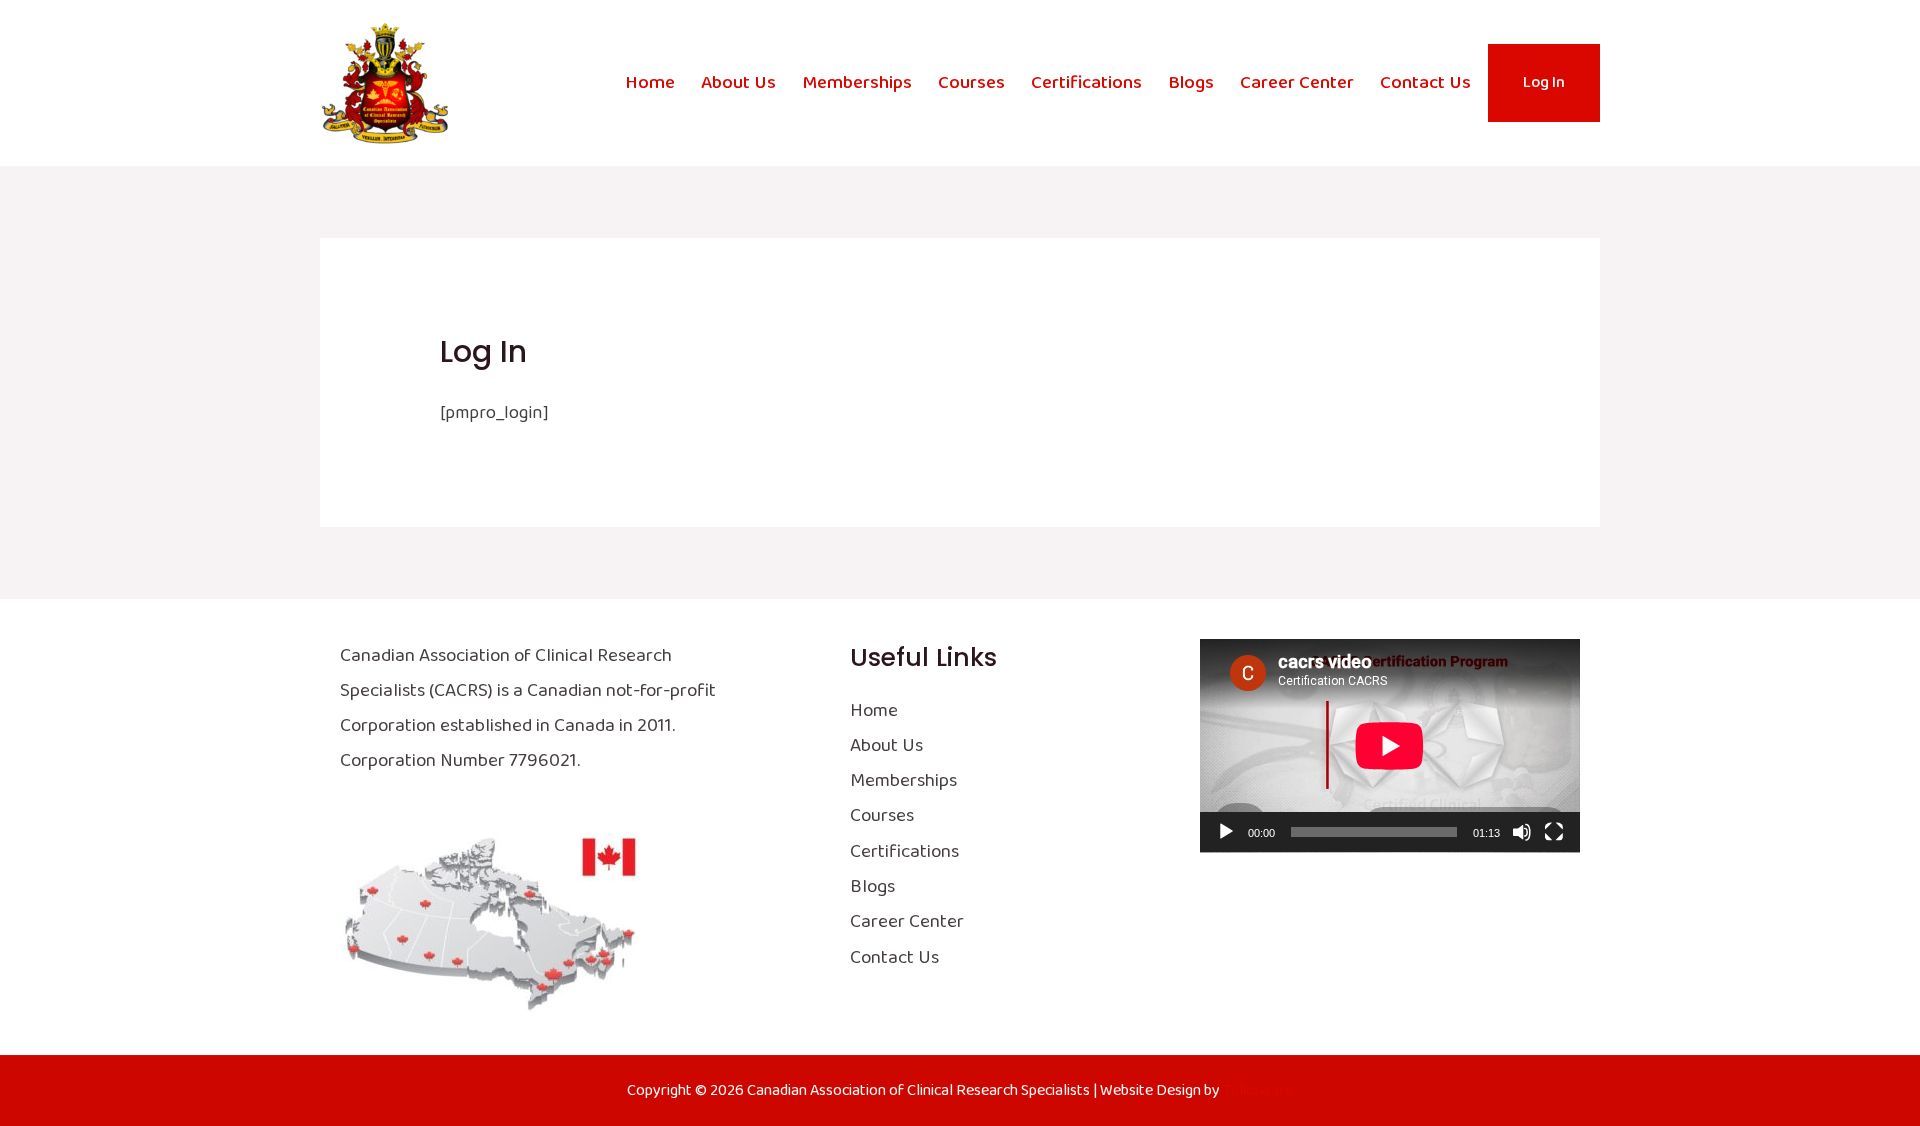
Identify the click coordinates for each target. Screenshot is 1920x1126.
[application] (1390, 746)
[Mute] (1522, 832)
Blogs (1191, 83)
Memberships (857, 83)
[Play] (1226, 832)
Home (650, 83)
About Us (738, 83)
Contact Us (1425, 83)
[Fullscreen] (1554, 832)
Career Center (1297, 83)
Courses (971, 83)
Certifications (1086, 83)
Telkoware (1258, 1090)
